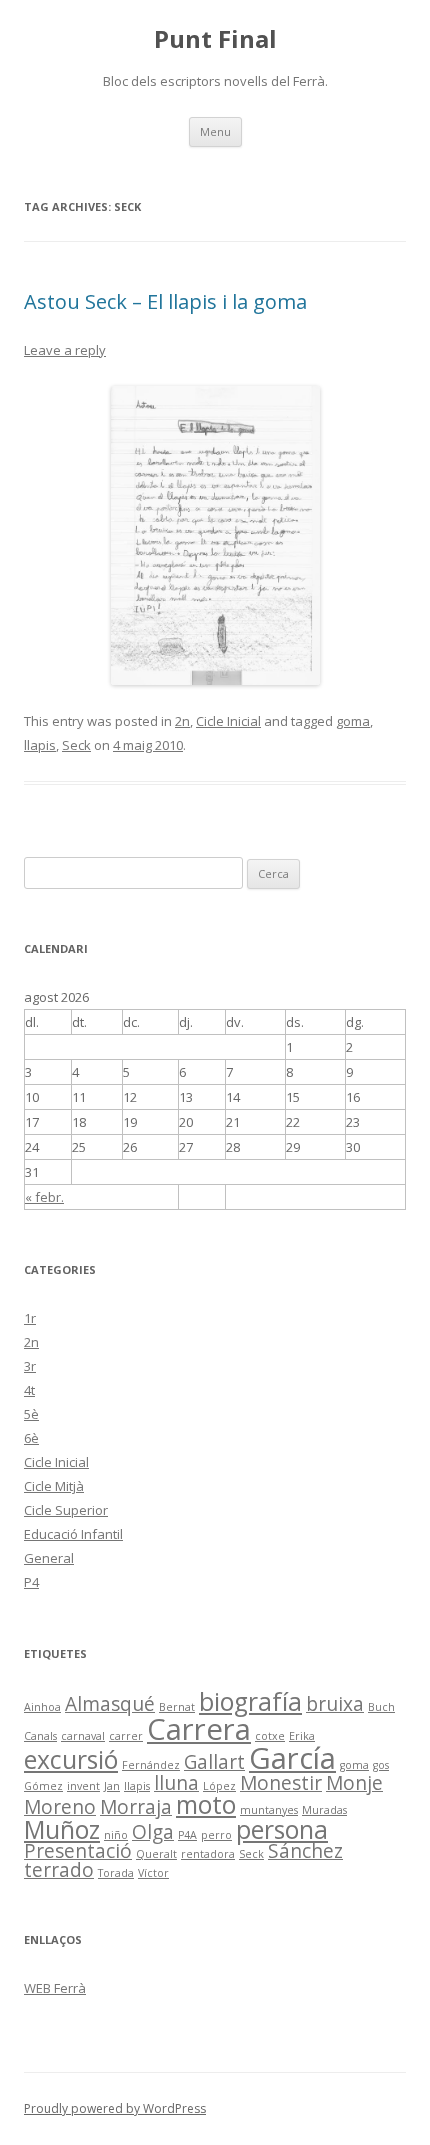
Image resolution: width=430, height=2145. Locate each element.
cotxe (270, 1736)
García (292, 1758)
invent (83, 1786)
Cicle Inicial (228, 721)
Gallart (214, 1762)
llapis (40, 745)
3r (30, 1366)
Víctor (153, 1873)
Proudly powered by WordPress (115, 2108)
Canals (40, 1736)
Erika (302, 1736)
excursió (71, 1759)
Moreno (60, 1807)
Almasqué (110, 1704)
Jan (112, 1786)
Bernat (177, 1707)
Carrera (199, 1729)
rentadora (208, 1854)
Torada (116, 1873)
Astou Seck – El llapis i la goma (165, 301)
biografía (250, 1701)
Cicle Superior (66, 1510)
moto (206, 1804)
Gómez (43, 1786)
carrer (126, 1736)
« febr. (44, 1197)
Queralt (156, 1854)
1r (30, 1318)
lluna (176, 1783)
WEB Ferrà (55, 1988)
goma (353, 721)
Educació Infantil (73, 1534)
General (49, 1558)
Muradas (324, 1810)
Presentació (78, 1851)
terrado (59, 1870)
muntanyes (269, 1810)
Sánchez (305, 1851)
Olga (153, 1832)
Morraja (136, 1807)
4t (29, 1390)
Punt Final (215, 39)
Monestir (281, 1783)
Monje (354, 1783)
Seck (76, 745)
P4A (187, 1835)
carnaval (83, 1736)
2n (182, 721)
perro (216, 1835)
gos (381, 1765)
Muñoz (62, 1829)
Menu (215, 131)
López (219, 1786)
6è (31, 1438)
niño (116, 1835)
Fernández (151, 1765)
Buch (381, 1707)
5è (31, 1414)
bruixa (335, 1704)
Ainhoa (42, 1707)
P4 (31, 1582)
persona (282, 1829)
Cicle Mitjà (54, 1486)
